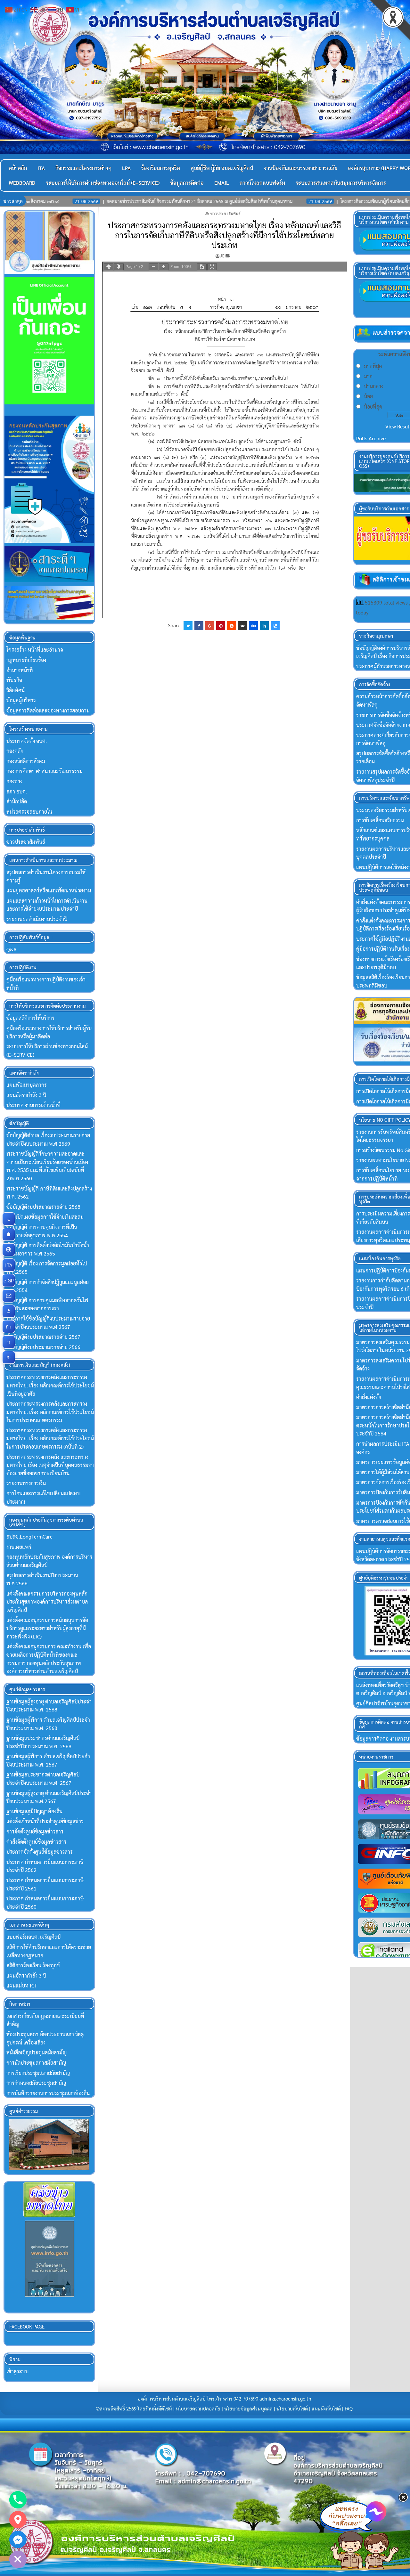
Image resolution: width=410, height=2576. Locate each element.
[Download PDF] (202, 267)
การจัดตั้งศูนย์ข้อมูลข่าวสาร (35, 1831)
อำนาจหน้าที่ (20, 670)
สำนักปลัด (17, 801)
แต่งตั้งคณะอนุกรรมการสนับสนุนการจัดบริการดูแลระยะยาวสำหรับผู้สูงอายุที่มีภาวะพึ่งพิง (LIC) (47, 1628)
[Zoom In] (164, 267)
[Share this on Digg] (253, 626)
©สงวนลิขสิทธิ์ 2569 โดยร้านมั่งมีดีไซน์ (135, 2409)
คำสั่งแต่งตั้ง (369, 1397)
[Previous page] (109, 267)
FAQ (349, 2409)
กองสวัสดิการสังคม (26, 761)
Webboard (22, 183)
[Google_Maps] (18, 2520)
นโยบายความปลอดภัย (198, 2409)
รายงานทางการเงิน (26, 1483)
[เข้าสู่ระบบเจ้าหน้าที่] (9, 1311)
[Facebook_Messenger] (18, 2539)
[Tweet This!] (188, 626)
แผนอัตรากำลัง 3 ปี (26, 1095)
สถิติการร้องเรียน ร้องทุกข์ (33, 1965)
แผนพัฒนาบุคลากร (27, 1085)
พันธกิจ (14, 680)
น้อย (368, 396)
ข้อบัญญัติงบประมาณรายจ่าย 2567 (43, 1337)
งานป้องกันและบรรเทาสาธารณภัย (301, 168)
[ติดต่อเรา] (9, 1296)
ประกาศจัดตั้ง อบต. (27, 741)
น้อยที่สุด (373, 406)
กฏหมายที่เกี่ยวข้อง (26, 660)
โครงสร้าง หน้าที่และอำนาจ (35, 650)
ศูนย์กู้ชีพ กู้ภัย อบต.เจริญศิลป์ (222, 168)
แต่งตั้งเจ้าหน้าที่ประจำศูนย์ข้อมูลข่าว (45, 1821)
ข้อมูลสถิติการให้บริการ (30, 1018)
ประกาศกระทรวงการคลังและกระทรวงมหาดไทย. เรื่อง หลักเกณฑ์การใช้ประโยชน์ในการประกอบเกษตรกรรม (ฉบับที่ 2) (50, 1438)
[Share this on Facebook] (199, 626)
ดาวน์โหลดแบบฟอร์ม (262, 183)
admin (225, 256)
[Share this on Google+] (210, 626)
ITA (41, 168)
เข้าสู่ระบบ (17, 2371)
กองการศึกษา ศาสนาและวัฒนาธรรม (45, 771)
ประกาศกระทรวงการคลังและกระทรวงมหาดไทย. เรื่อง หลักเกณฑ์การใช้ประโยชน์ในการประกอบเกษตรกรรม (50, 1412)
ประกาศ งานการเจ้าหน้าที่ (33, 1105)
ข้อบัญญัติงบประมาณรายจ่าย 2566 (43, 1347)
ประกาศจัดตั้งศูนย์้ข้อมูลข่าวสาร (40, 1852)
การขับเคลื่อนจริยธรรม (380, 820)
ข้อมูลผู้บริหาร (21, 700)
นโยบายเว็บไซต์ (292, 2409)
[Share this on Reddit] (232, 626)
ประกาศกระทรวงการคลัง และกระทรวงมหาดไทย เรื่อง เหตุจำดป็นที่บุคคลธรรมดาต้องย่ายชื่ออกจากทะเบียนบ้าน (50, 1465)
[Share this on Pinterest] (221, 626)
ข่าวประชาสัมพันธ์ (225, 213)
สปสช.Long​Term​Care (29, 1536)
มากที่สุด (373, 366)
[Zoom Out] (153, 267)
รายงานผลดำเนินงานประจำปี (37, 919)
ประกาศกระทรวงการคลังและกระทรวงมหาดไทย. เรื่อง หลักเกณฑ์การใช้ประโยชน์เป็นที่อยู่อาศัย (50, 1385)
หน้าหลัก (18, 168)
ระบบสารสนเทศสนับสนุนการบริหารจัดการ (341, 183)
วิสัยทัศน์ (16, 690)
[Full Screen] (212, 267)
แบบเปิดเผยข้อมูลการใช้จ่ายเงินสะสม (45, 1217)
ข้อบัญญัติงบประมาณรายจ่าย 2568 (43, 1207)
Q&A (12, 949)
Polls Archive (371, 438)
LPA (126, 168)
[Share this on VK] (242, 626)
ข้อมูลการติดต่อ (187, 183)
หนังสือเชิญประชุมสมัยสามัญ (37, 2052)
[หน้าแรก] (9, 1234)
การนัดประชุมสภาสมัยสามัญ (36, 2063)
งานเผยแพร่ (19, 1547)
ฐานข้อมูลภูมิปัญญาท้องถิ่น (34, 1811)
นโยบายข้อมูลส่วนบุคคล (248, 2409)
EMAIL (222, 183)
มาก (368, 376)
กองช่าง (14, 781)
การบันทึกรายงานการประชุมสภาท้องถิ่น (48, 2093)
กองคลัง (15, 751)
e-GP (9, 1280)
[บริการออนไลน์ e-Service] (9, 1250)
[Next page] (119, 267)
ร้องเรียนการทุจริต (161, 168)
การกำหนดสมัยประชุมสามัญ (36, 2083)
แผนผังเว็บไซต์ (326, 2409)
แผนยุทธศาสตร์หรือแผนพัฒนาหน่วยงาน (49, 890)
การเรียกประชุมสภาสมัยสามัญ (38, 2073)
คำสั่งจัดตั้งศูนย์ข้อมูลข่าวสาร (36, 1842)
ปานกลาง (374, 386)
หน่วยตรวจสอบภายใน (29, 812)
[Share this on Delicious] (275, 626)
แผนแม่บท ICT (22, 1985)
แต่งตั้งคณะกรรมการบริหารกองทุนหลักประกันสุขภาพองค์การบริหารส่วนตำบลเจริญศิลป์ (47, 1602)
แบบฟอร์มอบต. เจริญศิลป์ (33, 1937)
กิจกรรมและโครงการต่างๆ (83, 168)
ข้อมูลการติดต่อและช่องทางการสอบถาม (48, 710)
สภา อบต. (17, 791)
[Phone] (18, 2500)
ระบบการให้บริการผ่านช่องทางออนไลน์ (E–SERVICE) (103, 183)
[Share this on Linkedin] (264, 626)
